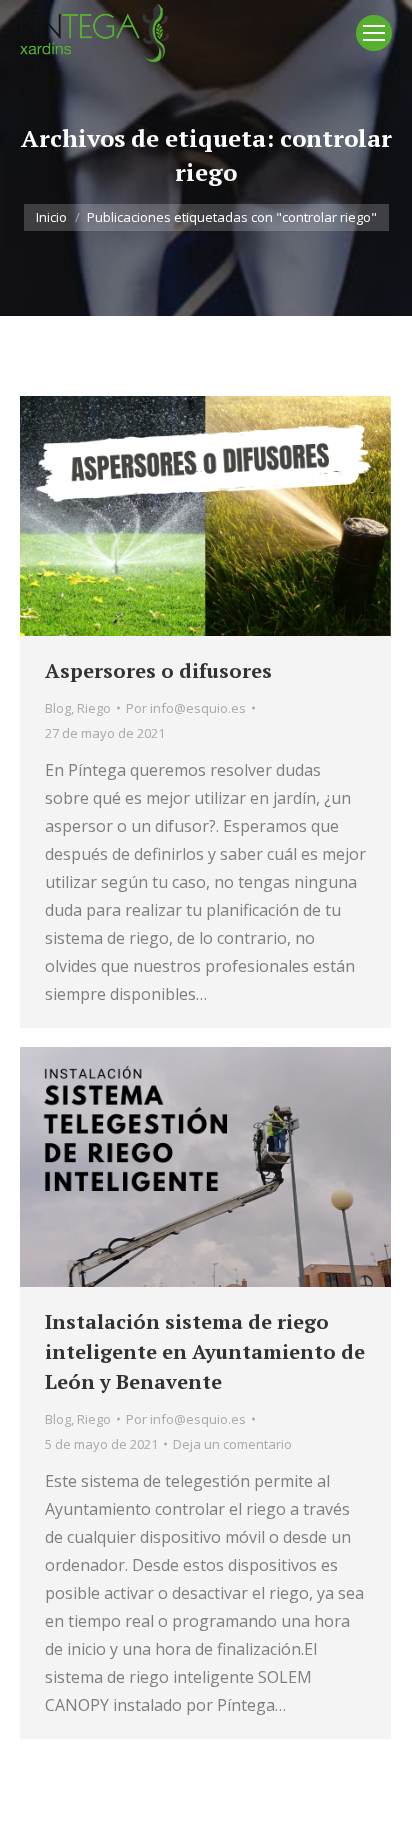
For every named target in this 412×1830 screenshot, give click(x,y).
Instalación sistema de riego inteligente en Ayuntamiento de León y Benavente (205, 1351)
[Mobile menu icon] (374, 33)
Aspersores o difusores (158, 670)
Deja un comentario (232, 1444)
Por (186, 708)
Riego (94, 708)
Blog (58, 708)
